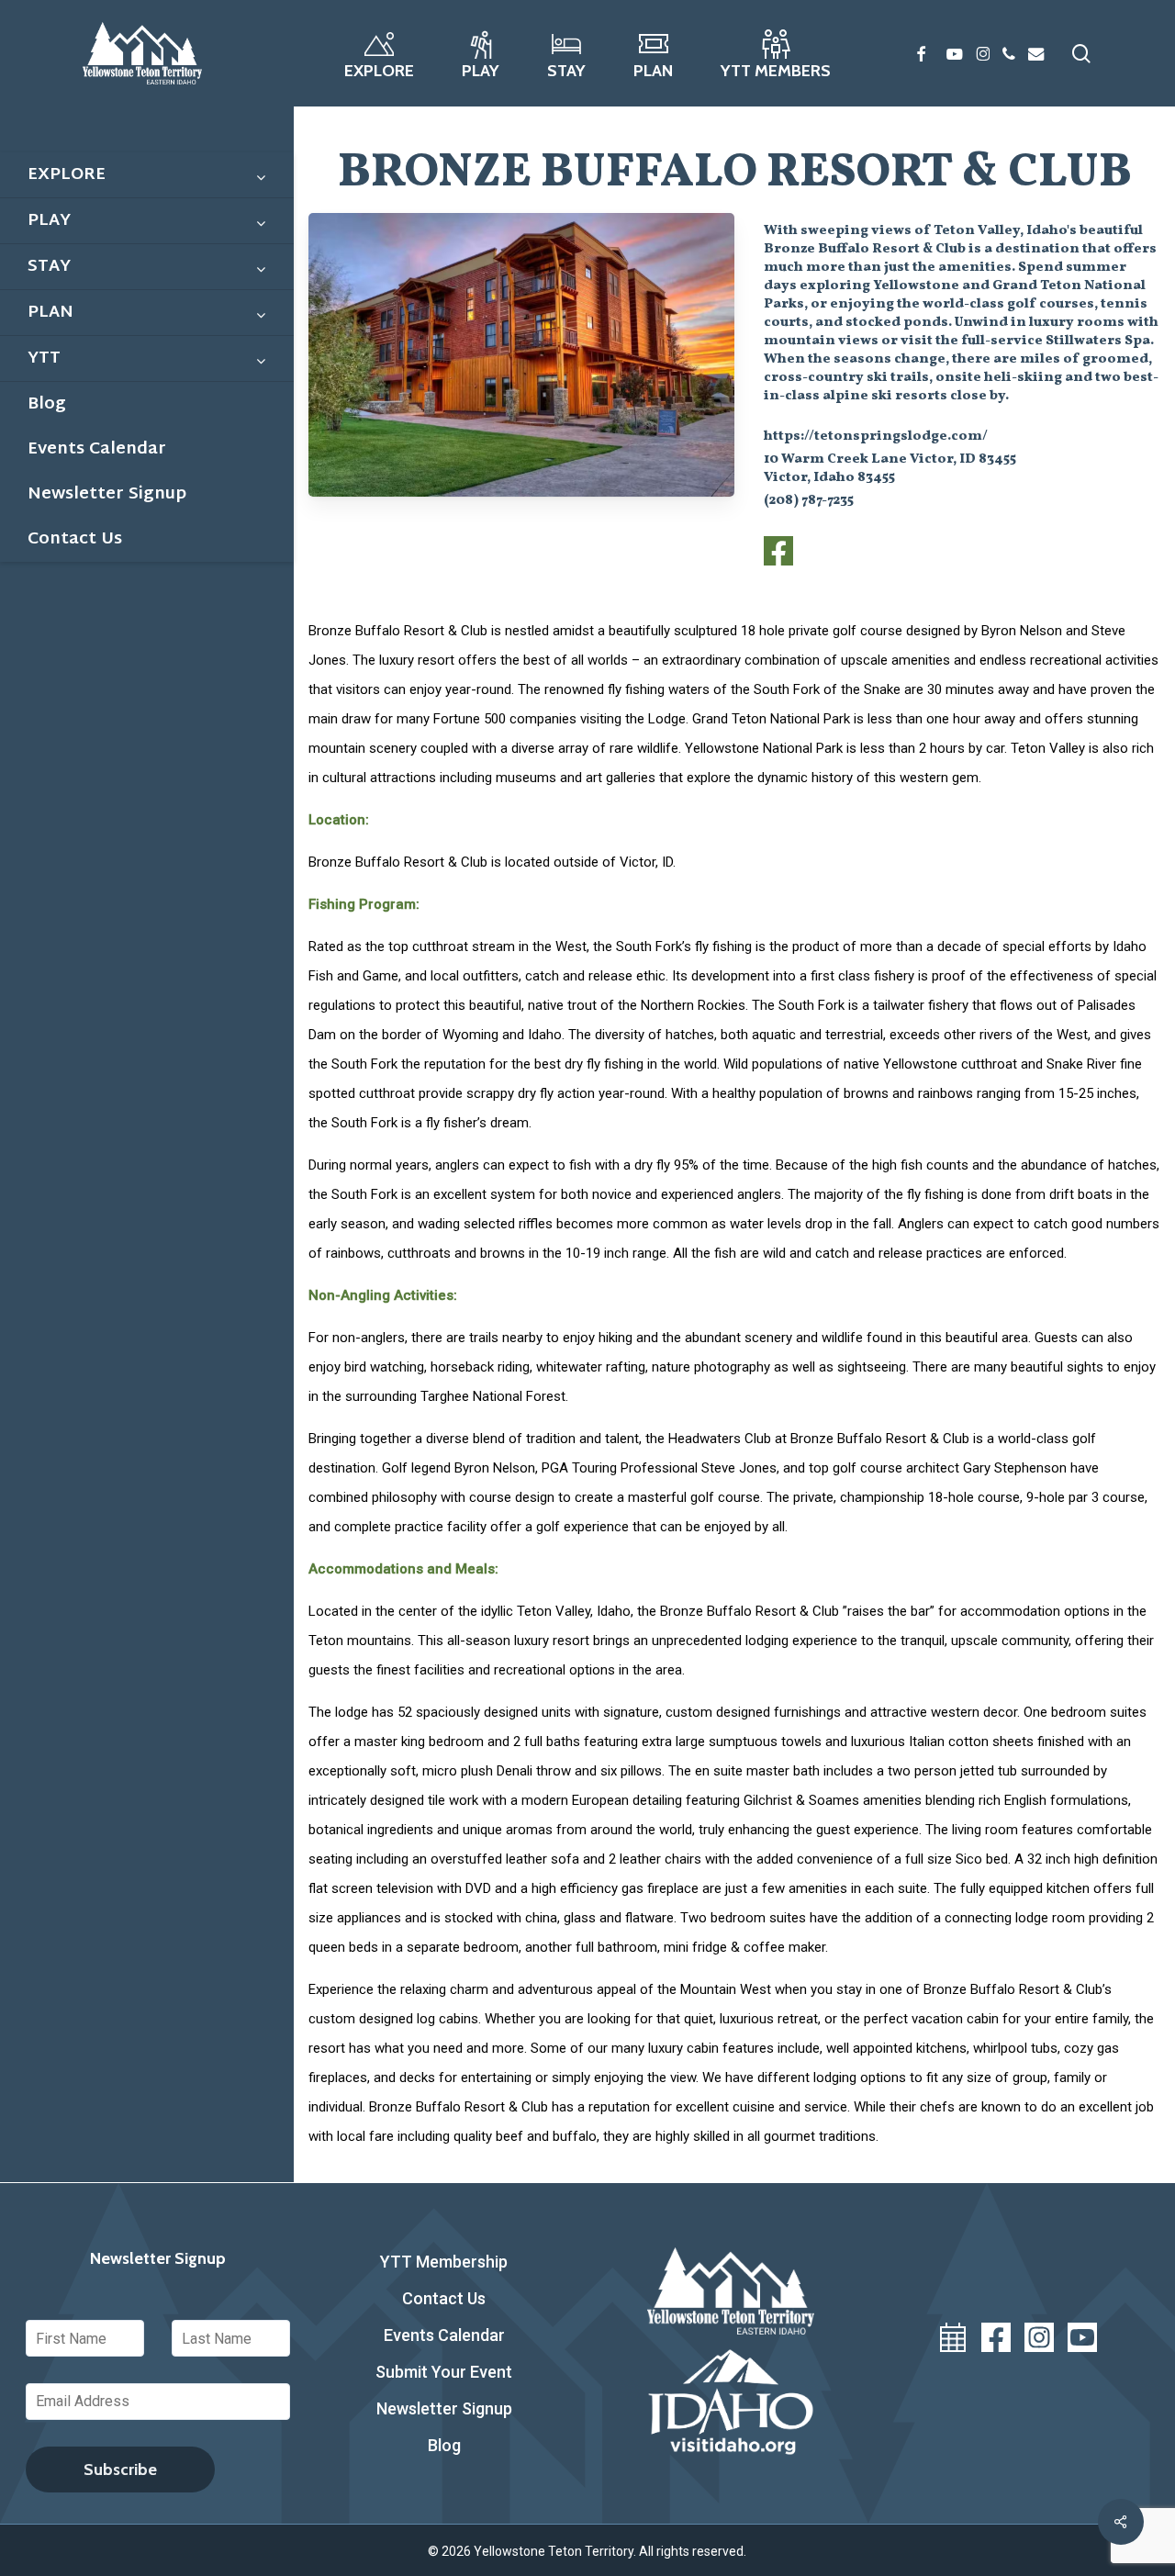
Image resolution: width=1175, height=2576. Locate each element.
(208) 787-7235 (809, 501)
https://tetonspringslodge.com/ (876, 437)
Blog (444, 2445)
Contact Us (444, 2298)
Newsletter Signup (444, 2408)
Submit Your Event (444, 2372)
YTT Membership (444, 2262)
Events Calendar (444, 2335)
